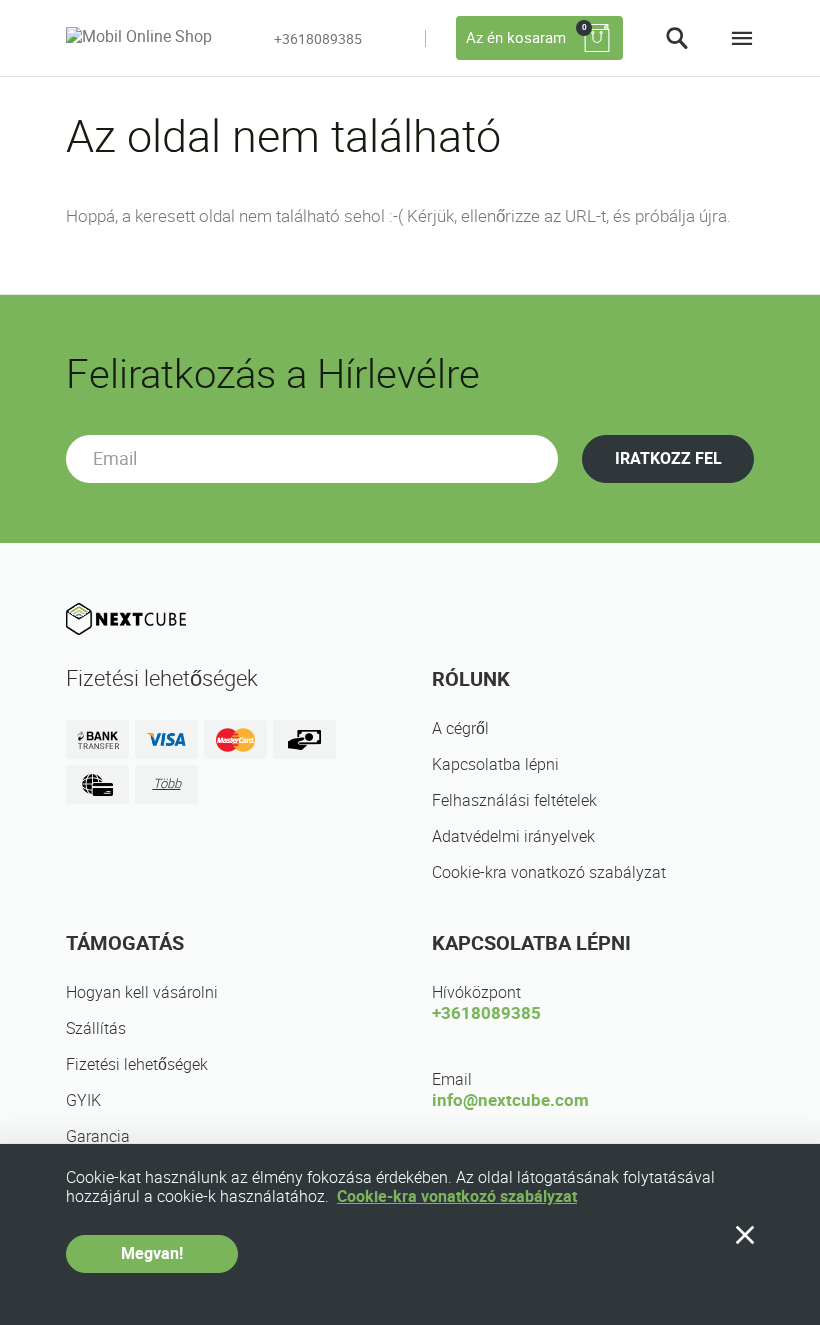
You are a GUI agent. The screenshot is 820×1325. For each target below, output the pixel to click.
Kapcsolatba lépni (495, 764)
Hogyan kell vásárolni (142, 992)
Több (167, 783)
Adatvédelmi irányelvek (513, 836)
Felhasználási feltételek (514, 800)
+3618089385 (318, 39)
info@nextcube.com (510, 1100)
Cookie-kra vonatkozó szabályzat (549, 872)
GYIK (83, 1100)
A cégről (460, 728)
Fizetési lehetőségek (137, 1064)
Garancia (98, 1136)
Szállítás (96, 1028)
